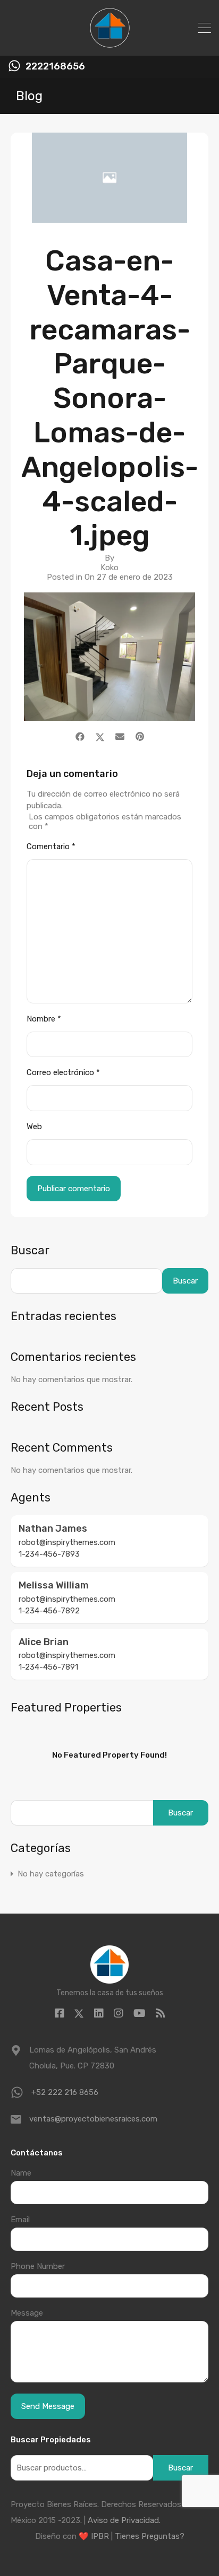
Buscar (30, 1251)
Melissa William (54, 1585)
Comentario (51, 846)
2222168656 (55, 67)
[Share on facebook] (80, 737)
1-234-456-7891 (48, 1667)
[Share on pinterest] (140, 737)
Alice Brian (44, 1642)
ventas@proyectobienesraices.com (93, 2119)
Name (21, 2173)
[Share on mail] (120, 737)
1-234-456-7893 (49, 1554)
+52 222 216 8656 (65, 2092)
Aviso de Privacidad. (124, 2520)
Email (20, 2220)
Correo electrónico (63, 1072)
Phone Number (38, 2266)
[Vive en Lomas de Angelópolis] (110, 43)
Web (34, 1127)
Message (27, 2313)
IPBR (100, 2536)
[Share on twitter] (100, 737)
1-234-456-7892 (49, 1611)
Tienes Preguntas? (150, 2536)
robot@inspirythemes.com (67, 1542)
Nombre (44, 1019)
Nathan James (53, 1529)
